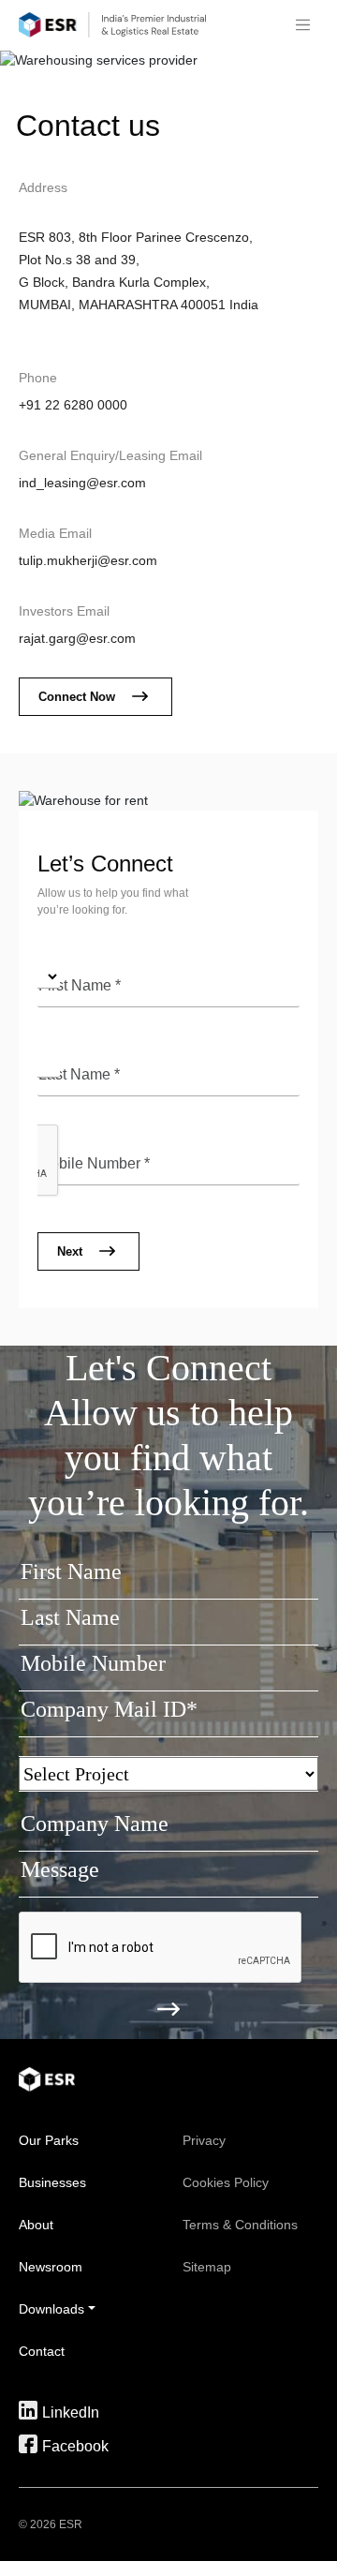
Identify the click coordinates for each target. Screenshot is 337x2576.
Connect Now (77, 697)
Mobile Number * (94, 1163)
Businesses (52, 2182)
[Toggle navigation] (302, 25)
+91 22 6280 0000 (73, 405)
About (36, 2225)
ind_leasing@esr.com (82, 483)
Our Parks (49, 2140)
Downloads (51, 2309)
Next (70, 1251)
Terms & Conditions (240, 2225)
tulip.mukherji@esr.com (88, 560)
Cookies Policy (226, 2182)
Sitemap (207, 2267)
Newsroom (51, 2267)
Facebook (75, 2446)
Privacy (204, 2140)
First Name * (80, 985)
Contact (42, 2351)
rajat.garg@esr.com (77, 638)
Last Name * (79, 1074)
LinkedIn (71, 2412)
